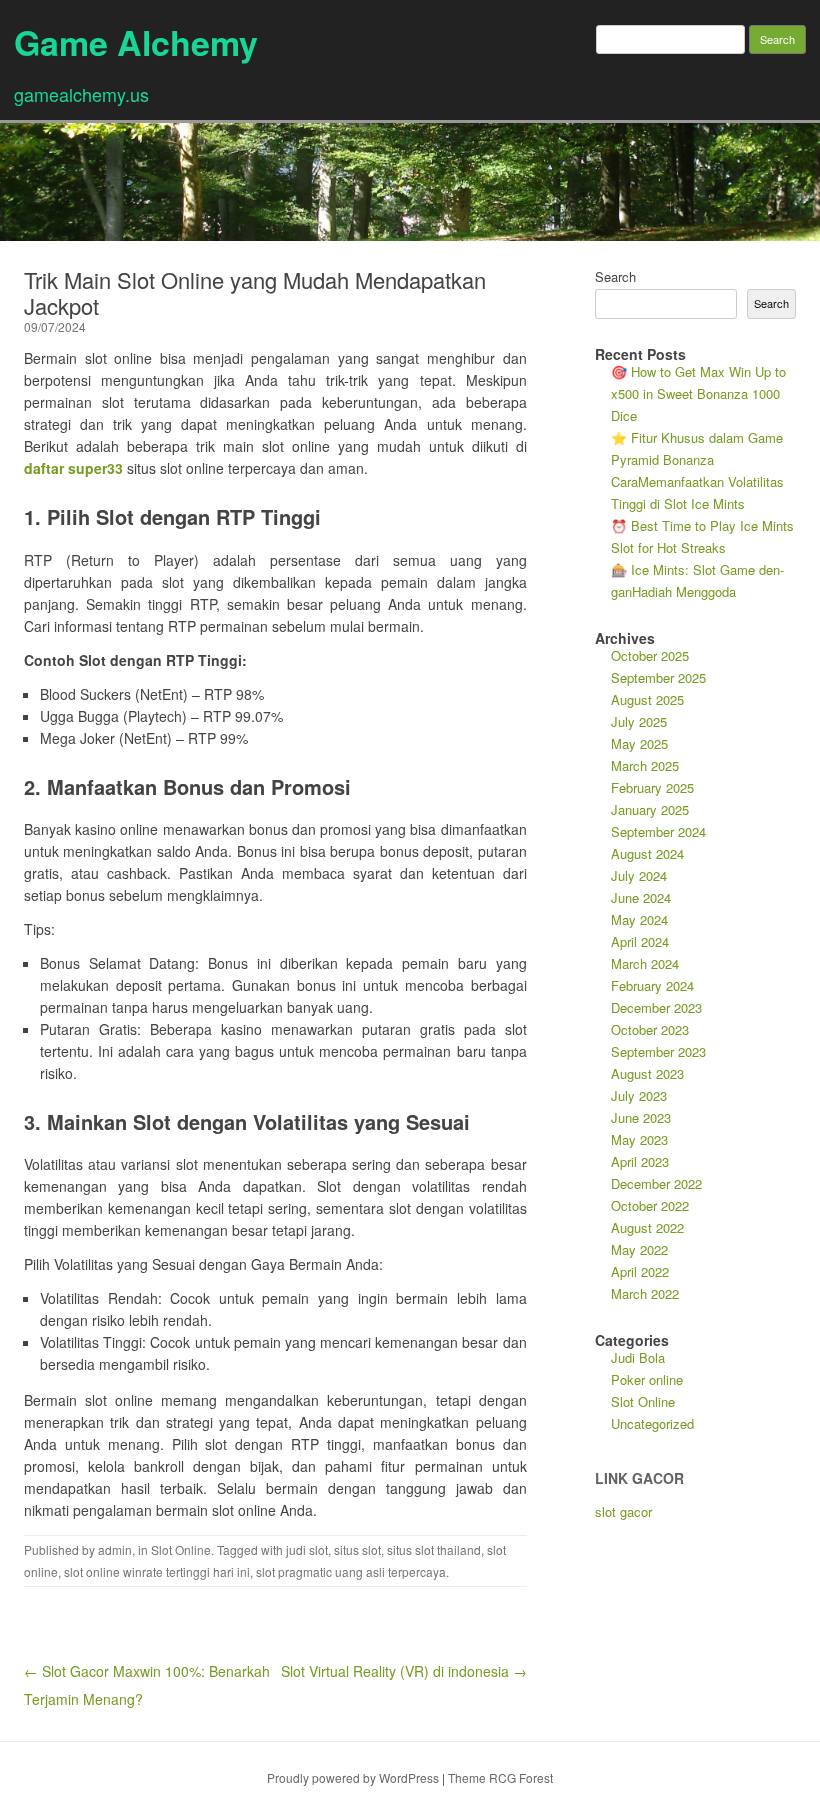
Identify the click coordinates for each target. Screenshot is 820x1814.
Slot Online (181, 1549)
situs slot (357, 1549)
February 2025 (652, 787)
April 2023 (640, 1161)
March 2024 (645, 963)
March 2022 (645, 1293)
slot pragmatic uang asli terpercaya (351, 1571)
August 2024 (647, 853)
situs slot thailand (434, 1549)
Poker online (647, 1379)
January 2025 (650, 809)
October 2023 (650, 1029)
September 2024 (658, 831)
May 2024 (639, 919)
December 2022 (656, 1183)
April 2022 (640, 1271)
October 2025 (650, 655)
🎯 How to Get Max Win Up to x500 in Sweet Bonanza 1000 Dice (698, 393)
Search (615, 276)
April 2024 (640, 941)
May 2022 (639, 1249)
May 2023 (639, 1139)
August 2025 (647, 699)
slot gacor (623, 1511)
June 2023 (641, 1117)
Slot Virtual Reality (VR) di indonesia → (404, 1671)
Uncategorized (652, 1423)
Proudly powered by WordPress (353, 1777)
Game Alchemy (136, 42)
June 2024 (641, 897)
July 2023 (639, 1095)
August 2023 (647, 1073)
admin (115, 1549)
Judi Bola (638, 1357)
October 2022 (650, 1205)
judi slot (307, 1549)
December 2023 (656, 1007)
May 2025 (639, 743)
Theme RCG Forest (500, 1777)
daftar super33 (73, 468)
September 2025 (658, 677)
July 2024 (639, 875)
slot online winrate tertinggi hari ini (157, 1571)
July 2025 (639, 721)
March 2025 (645, 765)
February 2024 (652, 985)
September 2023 (658, 1051)
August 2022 (647, 1227)
